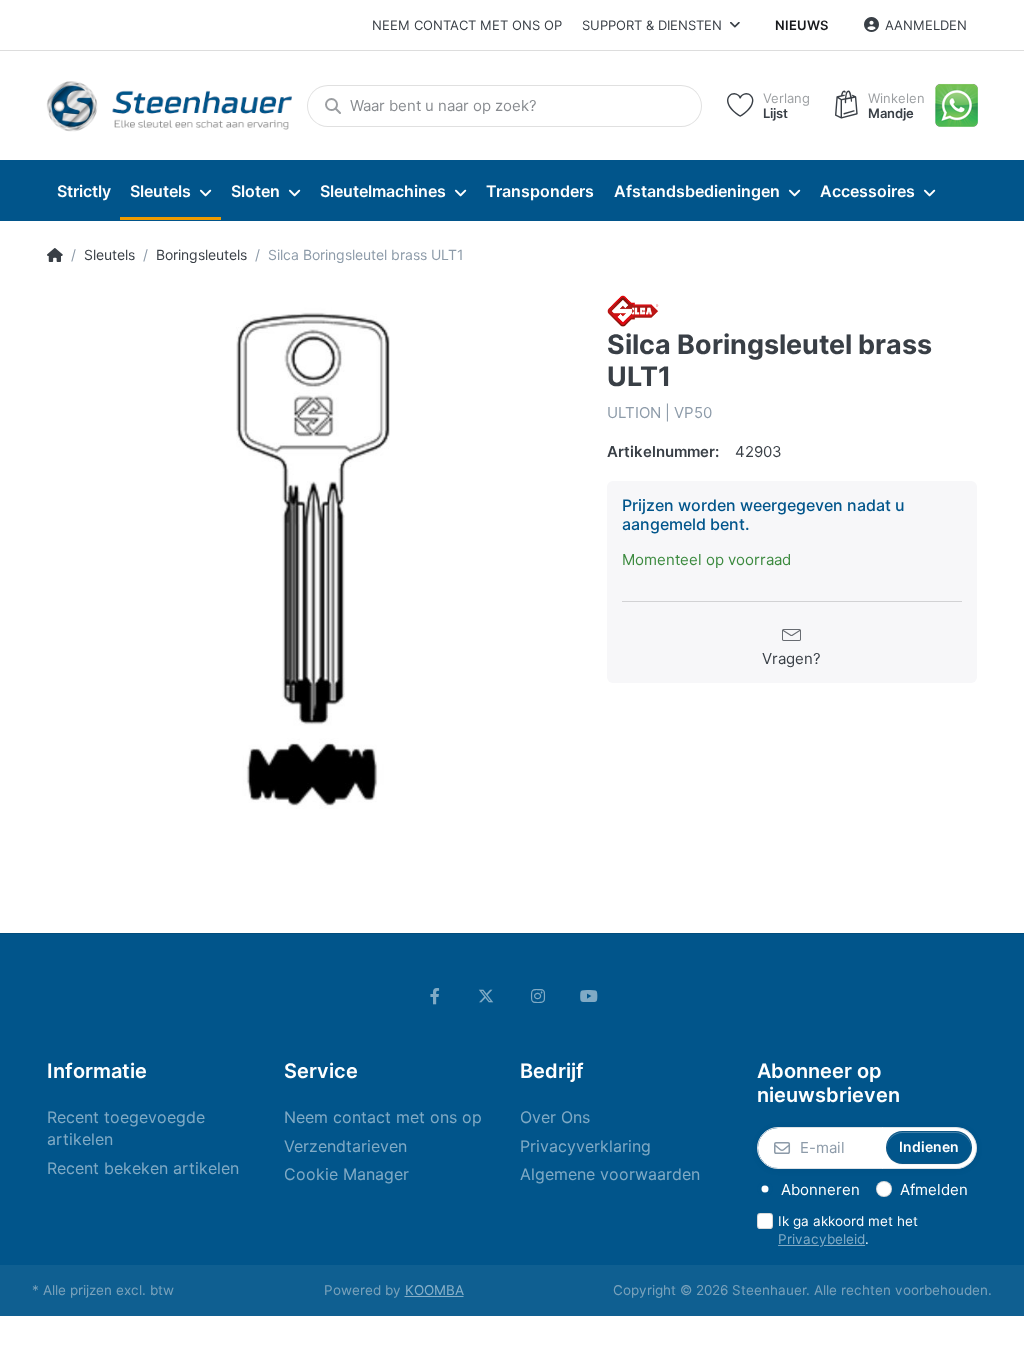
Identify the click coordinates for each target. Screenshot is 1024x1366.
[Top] (55, 255)
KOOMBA (434, 1290)
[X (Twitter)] (486, 996)
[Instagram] (538, 996)
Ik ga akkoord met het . (848, 1230)
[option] (312, 560)
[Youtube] (590, 996)
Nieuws (801, 25)
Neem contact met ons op (467, 25)
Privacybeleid (821, 1239)
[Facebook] (435, 996)
